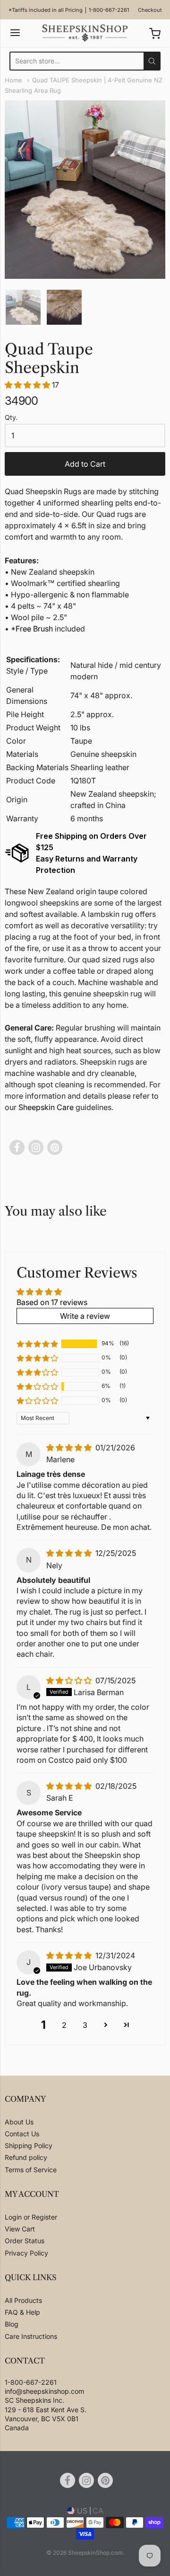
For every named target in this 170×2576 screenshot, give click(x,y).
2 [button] (64, 2025)
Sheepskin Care (46, 1107)
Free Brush (34, 629)
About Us (19, 2122)
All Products (23, 2300)
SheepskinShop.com (95, 2553)
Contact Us (22, 2134)
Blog (12, 2324)
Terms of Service (31, 2170)
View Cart (20, 2229)
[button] (28, 385)
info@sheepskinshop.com (44, 2391)
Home (13, 80)
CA (98, 2511)
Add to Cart (85, 464)
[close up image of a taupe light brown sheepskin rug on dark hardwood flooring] (64, 307)
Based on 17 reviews (52, 1302)
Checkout (150, 10)
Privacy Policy (26, 2253)
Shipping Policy (29, 2145)
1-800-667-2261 (109, 10)
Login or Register (31, 2217)
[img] (70, 1448)
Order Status (25, 2241)
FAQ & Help (22, 2312)
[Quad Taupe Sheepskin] (23, 307)
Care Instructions (31, 2336)
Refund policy (26, 2157)
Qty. (11, 417)
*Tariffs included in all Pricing (46, 10)
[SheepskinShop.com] (85, 33)
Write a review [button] (85, 1316)
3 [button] (85, 2025)
